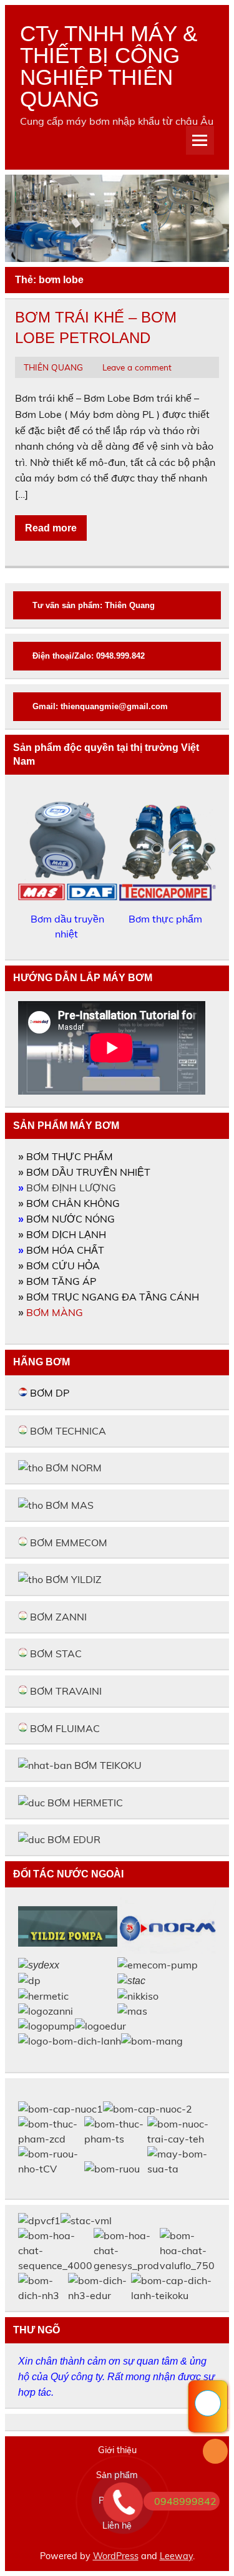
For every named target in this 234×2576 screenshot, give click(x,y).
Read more (51, 528)
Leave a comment (137, 367)
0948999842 (185, 2501)
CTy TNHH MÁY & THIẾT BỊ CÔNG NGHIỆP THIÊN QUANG (109, 66)
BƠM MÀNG (55, 1312)
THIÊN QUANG (53, 367)
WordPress (116, 2556)
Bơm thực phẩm (167, 919)
